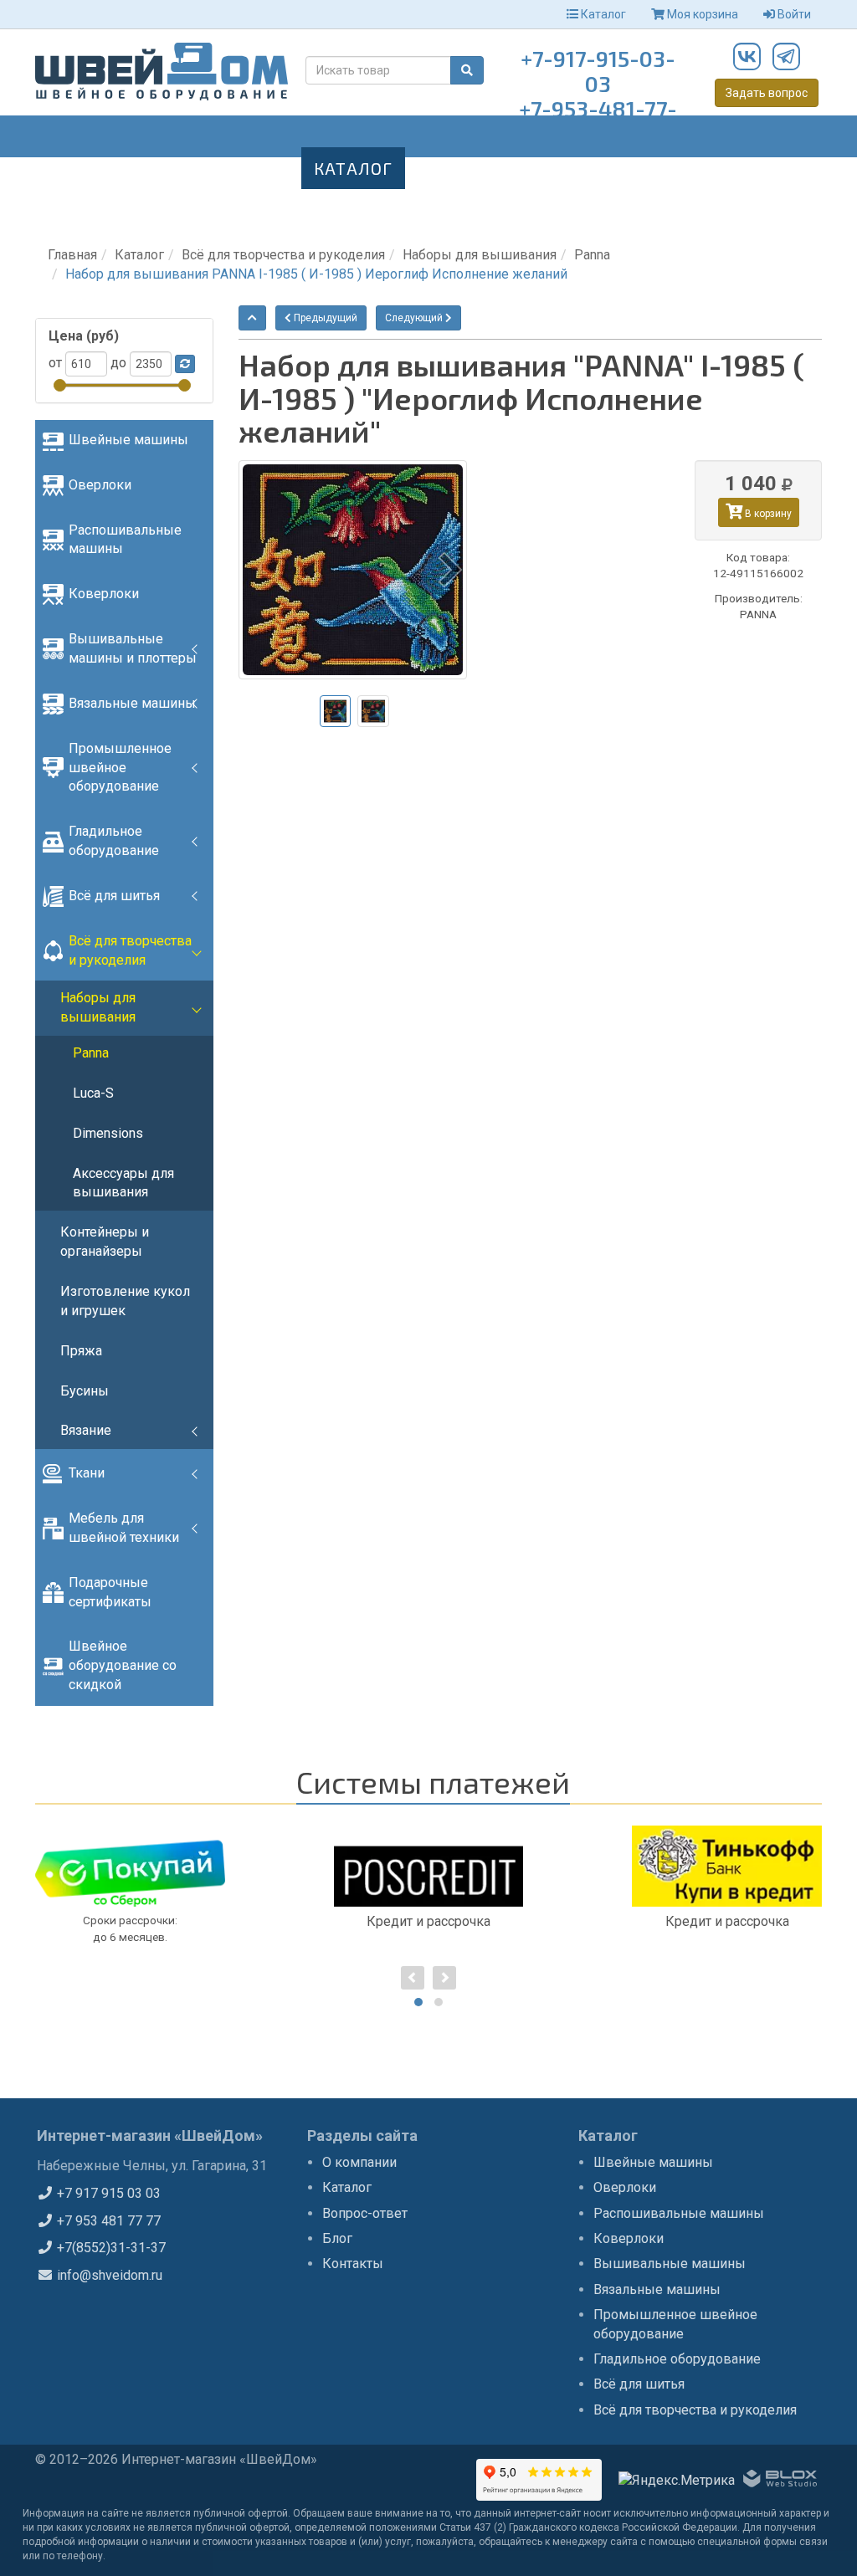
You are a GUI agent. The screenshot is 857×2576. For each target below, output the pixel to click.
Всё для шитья (114, 896)
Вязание (86, 1430)
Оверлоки (100, 485)
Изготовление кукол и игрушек (125, 1301)
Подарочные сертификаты (110, 1592)
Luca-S (93, 1093)
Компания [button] (229, 168)
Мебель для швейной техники (124, 1528)
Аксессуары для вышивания (123, 1183)
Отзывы (683, 168)
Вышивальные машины (670, 2264)
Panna (592, 255)
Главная (113, 168)
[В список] (252, 318)
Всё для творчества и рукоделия (283, 255)
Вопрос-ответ (484, 168)
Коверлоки (104, 594)
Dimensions (108, 1133)
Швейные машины (128, 440)
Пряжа (81, 1351)
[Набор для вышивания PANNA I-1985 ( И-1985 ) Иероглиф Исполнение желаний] (353, 570)
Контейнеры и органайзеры (105, 1242)
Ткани (87, 1473)
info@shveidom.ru (108, 2275)
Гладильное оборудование (114, 841)
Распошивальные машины (125, 540)
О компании (359, 2162)
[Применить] (185, 364)
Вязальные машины (132, 703)
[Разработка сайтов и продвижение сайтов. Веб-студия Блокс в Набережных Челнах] (780, 2481)
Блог (598, 168)
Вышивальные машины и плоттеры (133, 648)
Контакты (121, 210)
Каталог (602, 14)
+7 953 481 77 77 (107, 2221)
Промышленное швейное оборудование (120, 768)
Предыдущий (324, 318)
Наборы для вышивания (480, 255)
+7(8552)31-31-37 (110, 2248)
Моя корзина (701, 14)
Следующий (415, 318)
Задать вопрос (767, 93)
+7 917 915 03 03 (107, 2193)
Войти (793, 14)
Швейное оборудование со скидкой (123, 1665)
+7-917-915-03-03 (598, 71)
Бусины (85, 1391)
